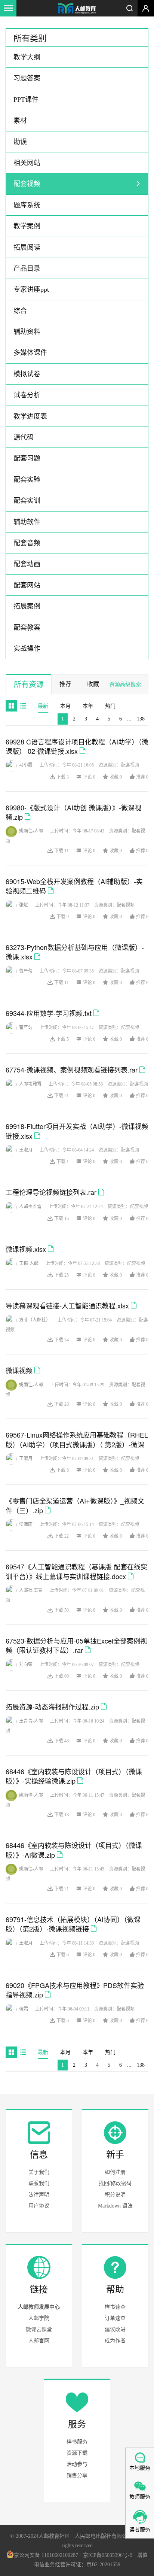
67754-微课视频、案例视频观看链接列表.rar (72, 1069)
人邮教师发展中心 (39, 2307)
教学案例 (27, 226)
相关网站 (27, 163)
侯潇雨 (26, 1524)
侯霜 (24, 2009)
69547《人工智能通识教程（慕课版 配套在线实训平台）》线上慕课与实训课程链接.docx (76, 1571)
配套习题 (27, 458)
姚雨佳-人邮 (31, 831)
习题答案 (27, 78)
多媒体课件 (30, 353)
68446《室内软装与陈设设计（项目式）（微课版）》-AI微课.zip (74, 1850)
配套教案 (27, 628)
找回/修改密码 (115, 2183)
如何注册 (115, 2172)
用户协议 (39, 2206)
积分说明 (115, 2195)
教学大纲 (27, 57)
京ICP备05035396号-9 (108, 2555)
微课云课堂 (39, 2329)
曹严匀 (26, 971)
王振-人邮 (29, 1263)
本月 (65, 706)
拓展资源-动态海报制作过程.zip (52, 1706)
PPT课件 (26, 100)
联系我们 (39, 2183)
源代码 (24, 437)
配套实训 (27, 501)
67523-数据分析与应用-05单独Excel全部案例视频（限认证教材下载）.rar (76, 1645)
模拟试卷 (27, 374)
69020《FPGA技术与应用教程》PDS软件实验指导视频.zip (75, 1990)
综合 (20, 311)
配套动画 (27, 564)
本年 (88, 706)
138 (141, 719)
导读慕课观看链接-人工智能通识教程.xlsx (67, 1305)
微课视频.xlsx (26, 1249)
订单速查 (115, 2318)
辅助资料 (27, 332)
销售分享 (77, 2475)
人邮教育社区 (77, 9)
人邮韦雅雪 (30, 1084)
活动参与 (77, 2464)
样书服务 (77, 2442)
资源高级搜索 (125, 684)
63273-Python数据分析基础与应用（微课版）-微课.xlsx (75, 952)
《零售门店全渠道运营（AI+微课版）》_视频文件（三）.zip (75, 1505)
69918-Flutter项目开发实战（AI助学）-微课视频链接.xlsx (77, 1131)
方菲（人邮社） (35, 1320)
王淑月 (26, 1150)
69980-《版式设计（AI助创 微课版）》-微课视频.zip (73, 812)
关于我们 (39, 2172)
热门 (110, 706)
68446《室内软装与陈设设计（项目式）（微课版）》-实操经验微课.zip (74, 1776)
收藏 (93, 684)
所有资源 (29, 685)
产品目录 (27, 268)
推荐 (65, 684)
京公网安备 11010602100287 (46, 2555)
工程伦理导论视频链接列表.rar (51, 1192)
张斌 (24, 905)
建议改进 (115, 2329)
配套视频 (27, 184)
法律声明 (39, 2195)
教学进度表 (30, 416)
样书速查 (115, 2307)
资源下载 (77, 2453)
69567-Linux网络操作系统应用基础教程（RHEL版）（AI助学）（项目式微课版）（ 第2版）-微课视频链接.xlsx (77, 1444)
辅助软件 (27, 522)
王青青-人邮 (31, 1721)
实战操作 (27, 649)
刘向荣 (26, 1665)
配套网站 (27, 585)
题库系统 (27, 205)
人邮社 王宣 (31, 1590)
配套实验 (27, 480)
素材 (20, 121)
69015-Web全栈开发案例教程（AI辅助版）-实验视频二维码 (74, 886)
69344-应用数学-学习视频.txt (49, 1013)
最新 (43, 706)
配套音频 (27, 543)
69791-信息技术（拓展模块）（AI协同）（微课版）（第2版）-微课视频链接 (73, 1924)
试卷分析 (27, 395)
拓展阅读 (27, 248)
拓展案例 (27, 606)
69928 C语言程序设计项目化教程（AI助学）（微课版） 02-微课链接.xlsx (77, 746)
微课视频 (19, 1370)
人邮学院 (39, 2318)
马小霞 (26, 765)
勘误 (20, 142)
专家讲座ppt (31, 289)
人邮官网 (39, 2341)
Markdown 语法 (115, 2206)
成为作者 (115, 2341)
